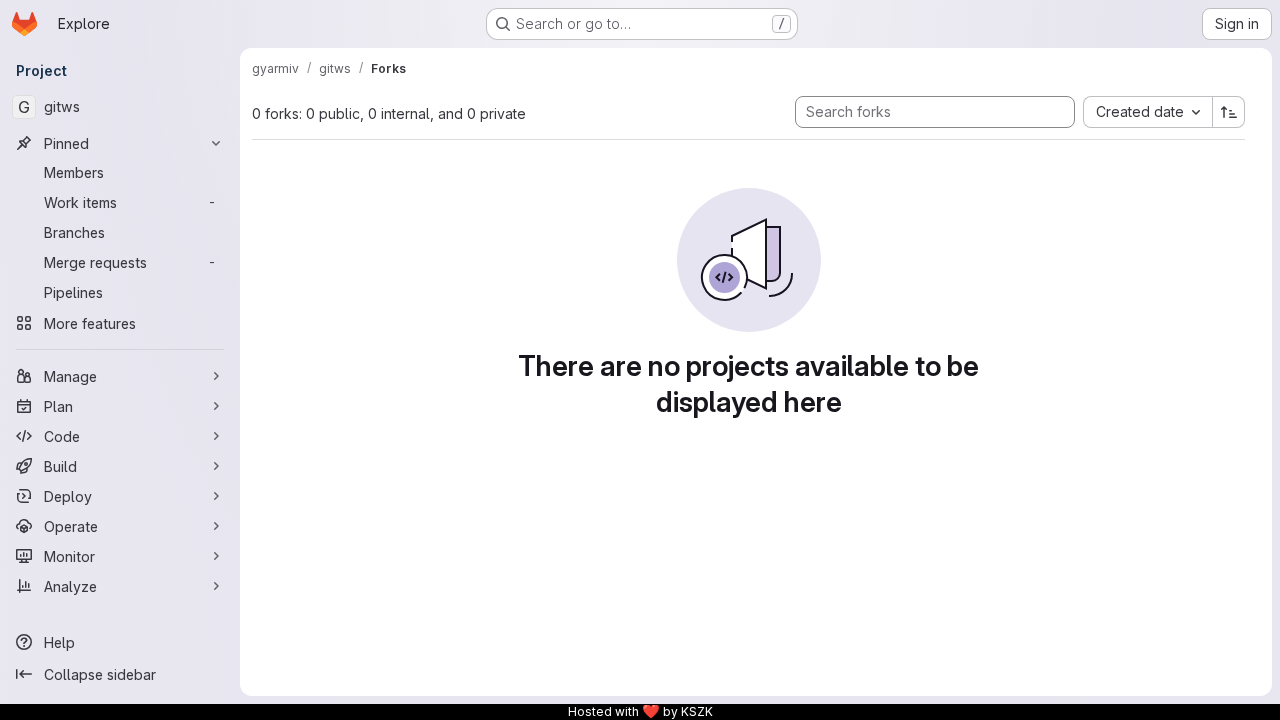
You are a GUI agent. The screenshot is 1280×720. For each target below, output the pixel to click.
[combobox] (1147, 112)
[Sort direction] (1229, 112)
